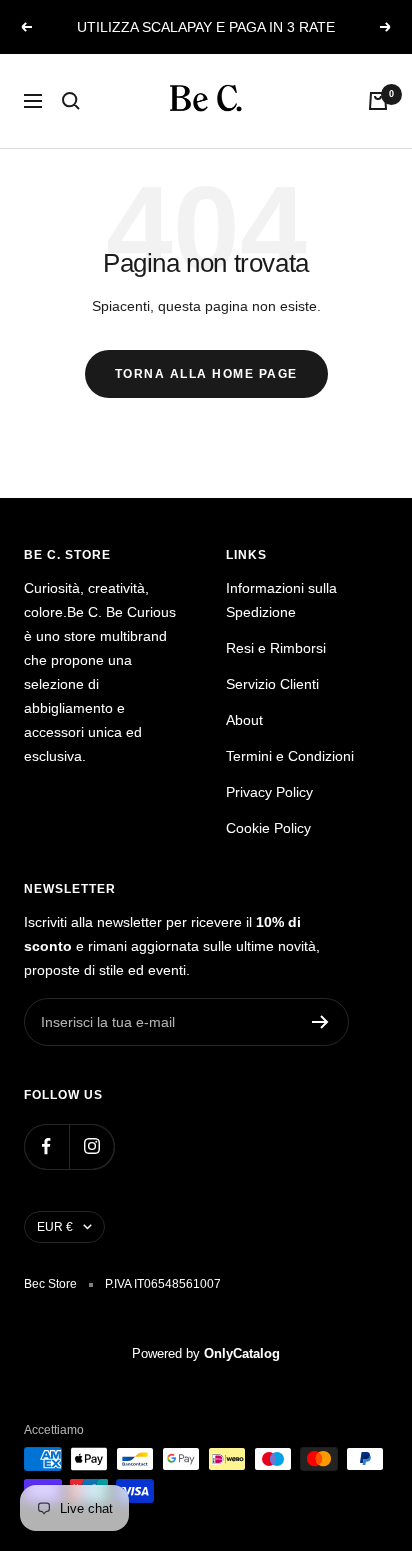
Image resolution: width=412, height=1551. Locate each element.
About (244, 720)
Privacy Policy (269, 792)
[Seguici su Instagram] (91, 1146)
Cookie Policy (268, 828)
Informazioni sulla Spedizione (281, 600)
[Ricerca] (71, 101)
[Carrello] (378, 101)
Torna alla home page (206, 374)
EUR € (55, 1227)
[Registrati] (320, 1022)
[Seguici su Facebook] (46, 1146)
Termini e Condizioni (290, 756)
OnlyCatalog (242, 1353)
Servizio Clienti (272, 684)
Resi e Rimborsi (276, 648)
